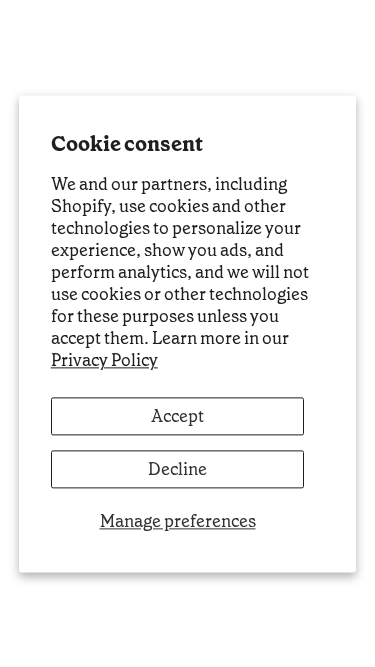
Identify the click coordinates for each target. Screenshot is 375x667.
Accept (177, 416)
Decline (177, 469)
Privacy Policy (104, 361)
